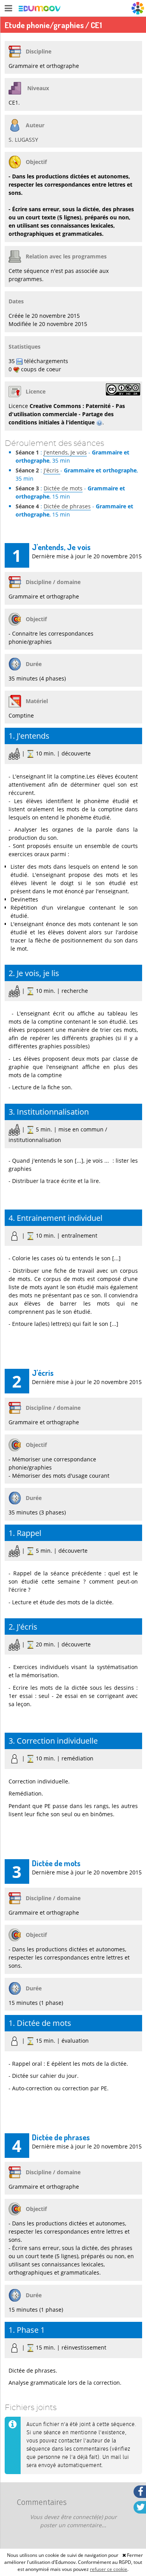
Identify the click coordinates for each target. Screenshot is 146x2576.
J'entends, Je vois (65, 452)
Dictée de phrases (67, 506)
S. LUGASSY (23, 140)
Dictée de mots (63, 488)
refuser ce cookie (109, 2569)
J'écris (52, 470)
